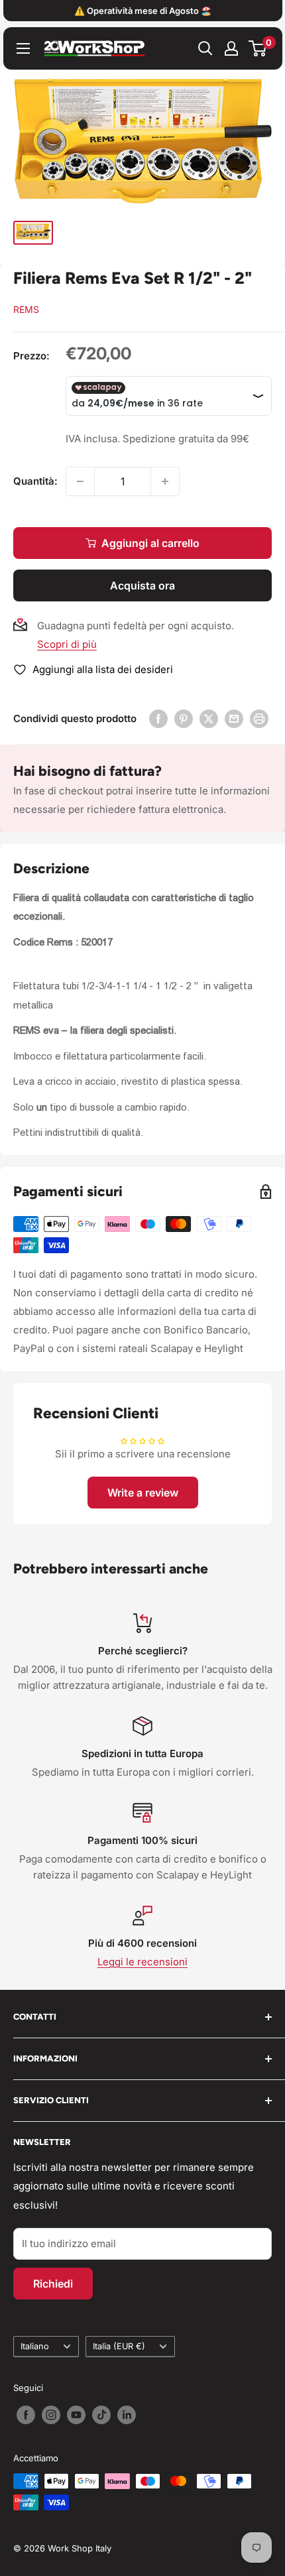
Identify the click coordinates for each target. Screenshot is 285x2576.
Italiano (35, 2346)
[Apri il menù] (23, 48)
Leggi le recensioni (142, 1962)
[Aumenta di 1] (165, 481)
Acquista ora (142, 585)
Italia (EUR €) (119, 2346)
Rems (26, 309)
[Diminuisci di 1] (80, 481)
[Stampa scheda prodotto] (259, 718)
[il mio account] (231, 48)
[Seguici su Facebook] (26, 2415)
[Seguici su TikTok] (101, 2415)
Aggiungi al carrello (150, 543)
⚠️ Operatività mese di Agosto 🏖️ (143, 11)
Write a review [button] (143, 1493)
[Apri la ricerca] (205, 48)
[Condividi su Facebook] (158, 718)
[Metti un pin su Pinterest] (184, 718)
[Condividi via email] (234, 718)
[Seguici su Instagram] (51, 2415)
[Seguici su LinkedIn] (127, 2415)
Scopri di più (67, 644)
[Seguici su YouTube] (76, 2415)
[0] (258, 48)
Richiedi (53, 2284)
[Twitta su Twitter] (209, 718)
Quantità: (35, 481)
